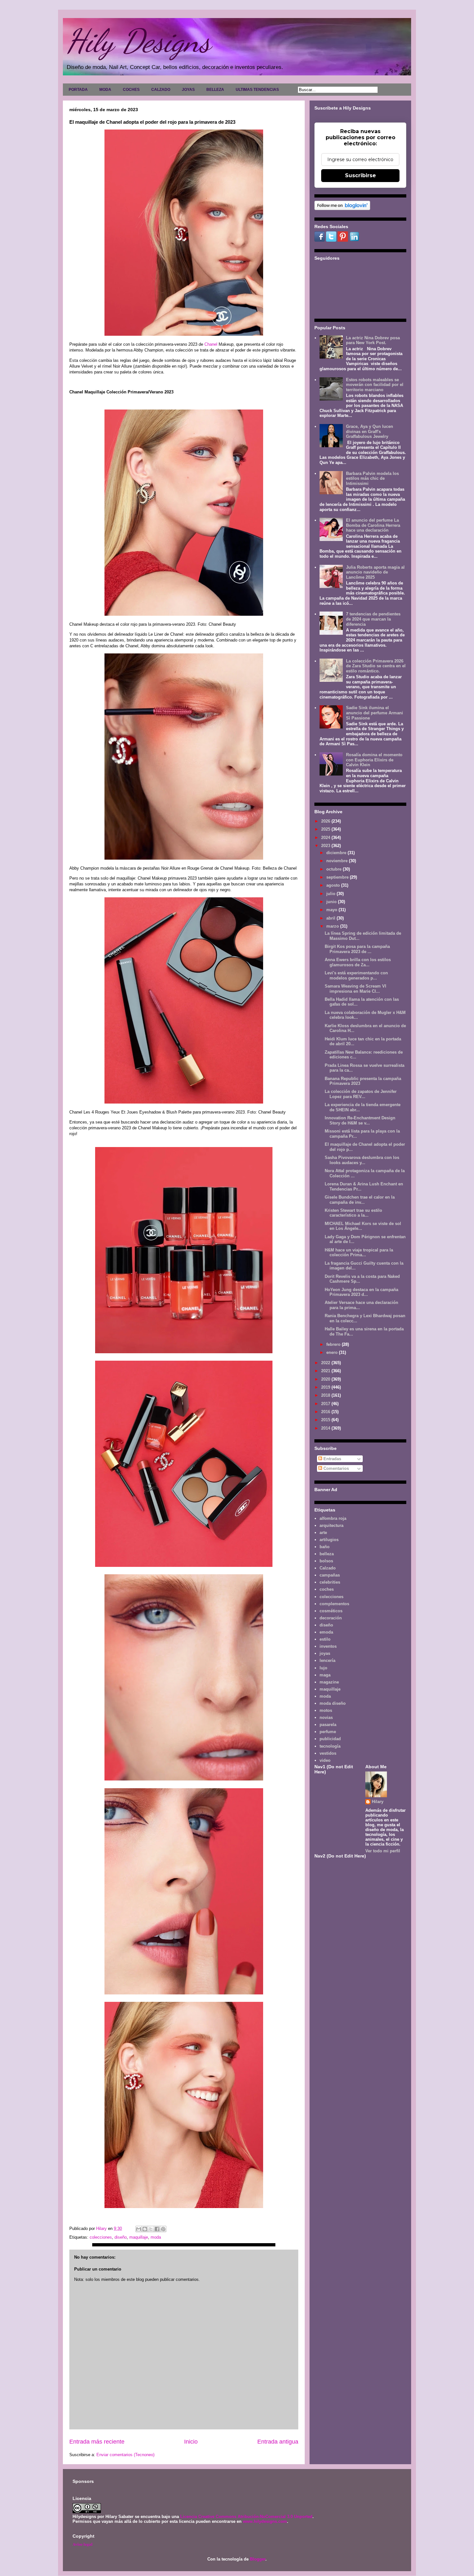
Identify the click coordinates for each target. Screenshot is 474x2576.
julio (331, 894)
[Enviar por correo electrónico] (139, 2229)
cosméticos (331, 1611)
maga (325, 1675)
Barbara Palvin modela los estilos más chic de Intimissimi (372, 478)
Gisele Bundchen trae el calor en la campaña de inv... (360, 1200)
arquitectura (331, 1525)
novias (326, 1717)
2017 (326, 1404)
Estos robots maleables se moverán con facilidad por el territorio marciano (375, 385)
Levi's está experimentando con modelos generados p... (356, 975)
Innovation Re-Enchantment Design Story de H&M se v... (360, 1120)
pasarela (328, 1725)
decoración (331, 1618)
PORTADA (78, 90)
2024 (326, 838)
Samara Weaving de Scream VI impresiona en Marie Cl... (355, 989)
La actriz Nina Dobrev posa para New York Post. (373, 340)
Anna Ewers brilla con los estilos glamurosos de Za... (358, 962)
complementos (334, 1604)
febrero (334, 1344)
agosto (334, 885)
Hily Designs (138, 41)
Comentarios (336, 1468)
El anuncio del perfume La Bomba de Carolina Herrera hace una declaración (373, 525)
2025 (326, 829)
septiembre (338, 877)
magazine (329, 1682)
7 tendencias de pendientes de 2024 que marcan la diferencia (373, 619)
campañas (330, 1575)
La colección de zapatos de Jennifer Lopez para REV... (361, 1094)
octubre (335, 869)
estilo (325, 1639)
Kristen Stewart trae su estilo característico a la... (353, 1213)
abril (331, 918)
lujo (323, 1668)
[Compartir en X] (151, 2229)
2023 (326, 846)
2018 (326, 1395)
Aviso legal (83, 2544)
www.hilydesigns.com (265, 2521)
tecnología (330, 1746)
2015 (326, 1420)
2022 (326, 1363)
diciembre (337, 853)
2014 (326, 1428)
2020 (326, 1379)
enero (333, 1352)
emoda (326, 1632)
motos (326, 1710)
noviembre (338, 861)
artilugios (329, 1540)
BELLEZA (215, 90)
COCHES (131, 90)
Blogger (258, 2559)
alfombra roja (333, 1518)
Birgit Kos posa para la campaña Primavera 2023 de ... (357, 949)
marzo (333, 926)
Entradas (332, 1459)
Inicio (191, 2442)
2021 (326, 1371)
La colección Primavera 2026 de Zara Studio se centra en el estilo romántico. (376, 666)
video (325, 1760)
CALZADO (161, 90)
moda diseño (333, 1703)
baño (325, 1547)
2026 (326, 821)
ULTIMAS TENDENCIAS (257, 90)
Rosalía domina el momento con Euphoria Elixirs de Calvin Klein (374, 760)
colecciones (101, 2237)
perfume (328, 1732)
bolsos (326, 1561)
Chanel (211, 344)
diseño (121, 2237)
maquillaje (139, 2237)
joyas (325, 1653)
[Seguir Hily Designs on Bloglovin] (342, 209)
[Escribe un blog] (145, 2229)
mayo (332, 910)
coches (327, 1589)
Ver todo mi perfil (383, 1851)
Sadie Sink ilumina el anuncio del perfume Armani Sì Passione (375, 713)
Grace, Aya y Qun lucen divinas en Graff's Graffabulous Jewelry (370, 431)
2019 (326, 1387)
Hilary (378, 1802)
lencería (327, 1660)
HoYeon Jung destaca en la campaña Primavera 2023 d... (361, 1292)
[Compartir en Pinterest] (163, 2229)
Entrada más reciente (97, 2442)
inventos (328, 1646)
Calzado (328, 1568)
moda (156, 2237)
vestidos (328, 1753)
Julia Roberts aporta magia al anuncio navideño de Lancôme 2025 (375, 572)
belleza (327, 1554)
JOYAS (188, 90)
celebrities (330, 1582)
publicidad (330, 1739)
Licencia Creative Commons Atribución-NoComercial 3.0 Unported (246, 2517)
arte (323, 1533)
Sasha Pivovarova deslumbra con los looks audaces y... (362, 1160)
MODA (105, 90)
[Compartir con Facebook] (157, 2229)
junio (332, 902)
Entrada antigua (278, 2442)
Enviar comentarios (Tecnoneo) (125, 2455)
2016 (326, 1412)
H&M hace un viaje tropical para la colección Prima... (359, 1253)
